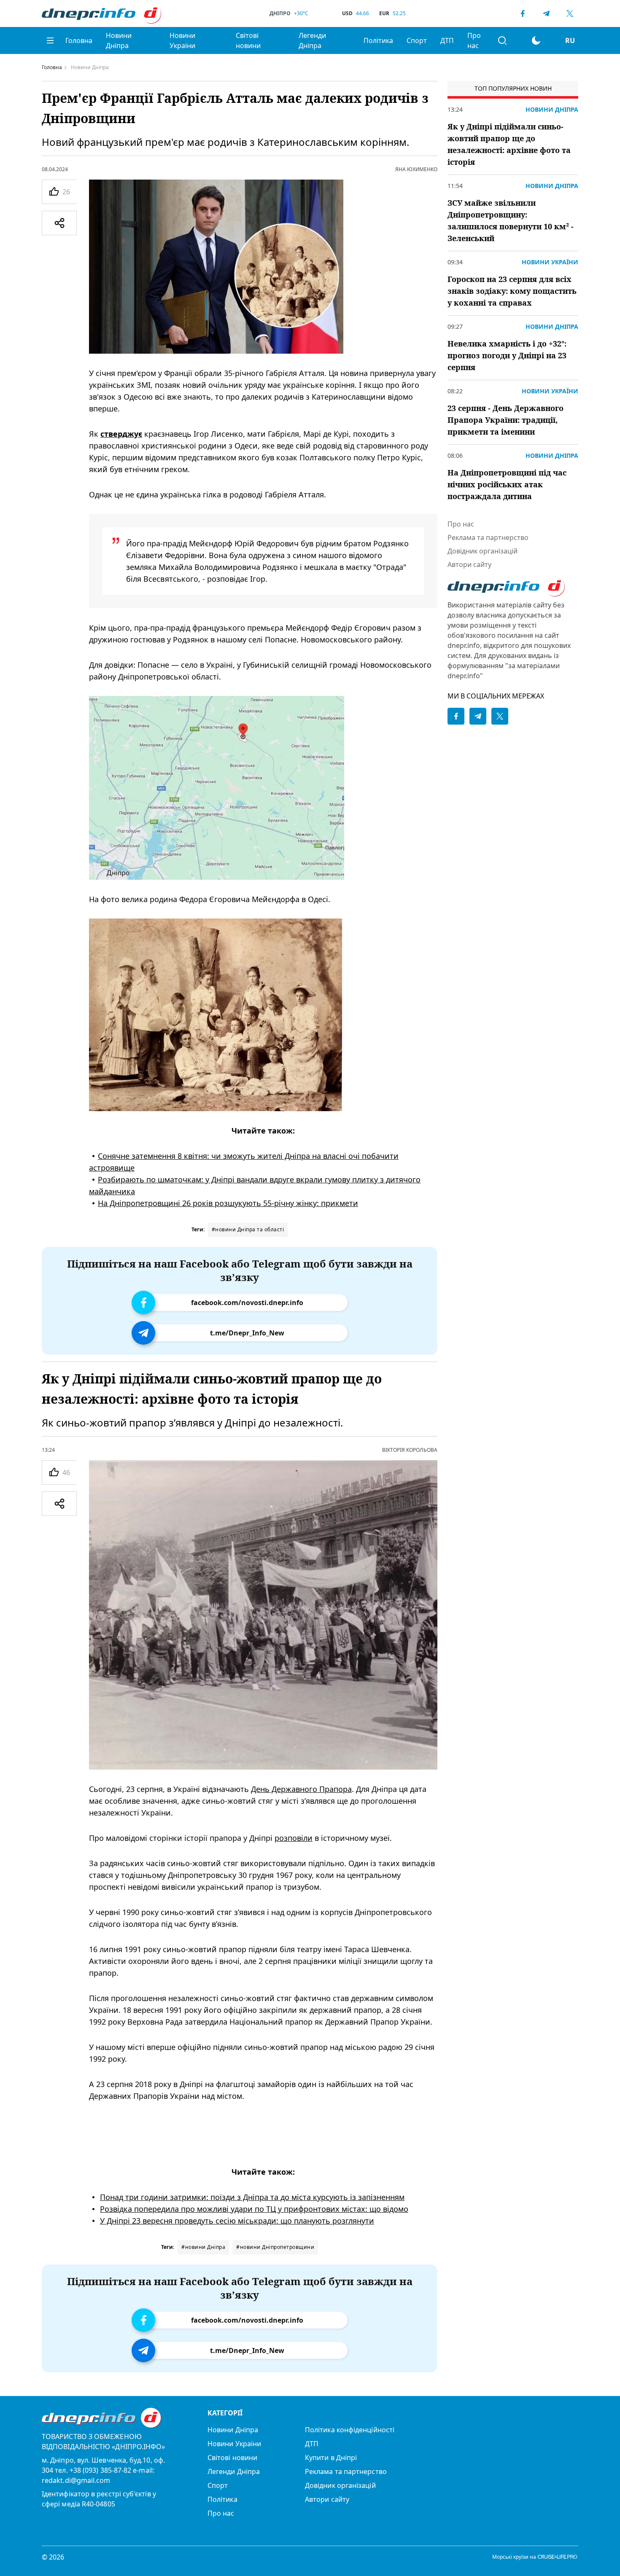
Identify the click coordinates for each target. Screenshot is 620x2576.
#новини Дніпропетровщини (275, 2247)
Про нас (474, 40)
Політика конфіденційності (350, 2430)
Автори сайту (469, 564)
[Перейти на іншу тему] (536, 40)
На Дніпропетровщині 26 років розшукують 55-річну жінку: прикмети (228, 1203)
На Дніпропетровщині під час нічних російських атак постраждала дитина (507, 484)
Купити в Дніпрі (331, 2458)
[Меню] (50, 40)
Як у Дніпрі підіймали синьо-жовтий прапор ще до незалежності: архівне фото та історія (509, 144)
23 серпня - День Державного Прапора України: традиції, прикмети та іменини (505, 420)
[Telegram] (546, 13)
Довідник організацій (483, 551)
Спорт (417, 40)
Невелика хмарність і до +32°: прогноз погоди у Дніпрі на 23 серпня (507, 355)
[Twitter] (570, 13)
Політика (378, 40)
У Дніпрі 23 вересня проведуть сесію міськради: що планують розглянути (237, 2221)
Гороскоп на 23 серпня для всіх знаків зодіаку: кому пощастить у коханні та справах (512, 291)
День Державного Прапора (301, 1789)
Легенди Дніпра (312, 40)
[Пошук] (502, 40)
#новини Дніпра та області (248, 1229)
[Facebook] (523, 13)
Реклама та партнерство (488, 537)
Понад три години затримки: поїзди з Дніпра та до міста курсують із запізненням (252, 2197)
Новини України (182, 40)
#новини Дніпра (203, 2247)
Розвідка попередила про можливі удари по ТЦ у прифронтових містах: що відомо (254, 2209)
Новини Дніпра (119, 40)
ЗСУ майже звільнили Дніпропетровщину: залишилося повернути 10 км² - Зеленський (511, 220)
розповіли (294, 1838)
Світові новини (248, 40)
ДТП (447, 40)
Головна (79, 40)
